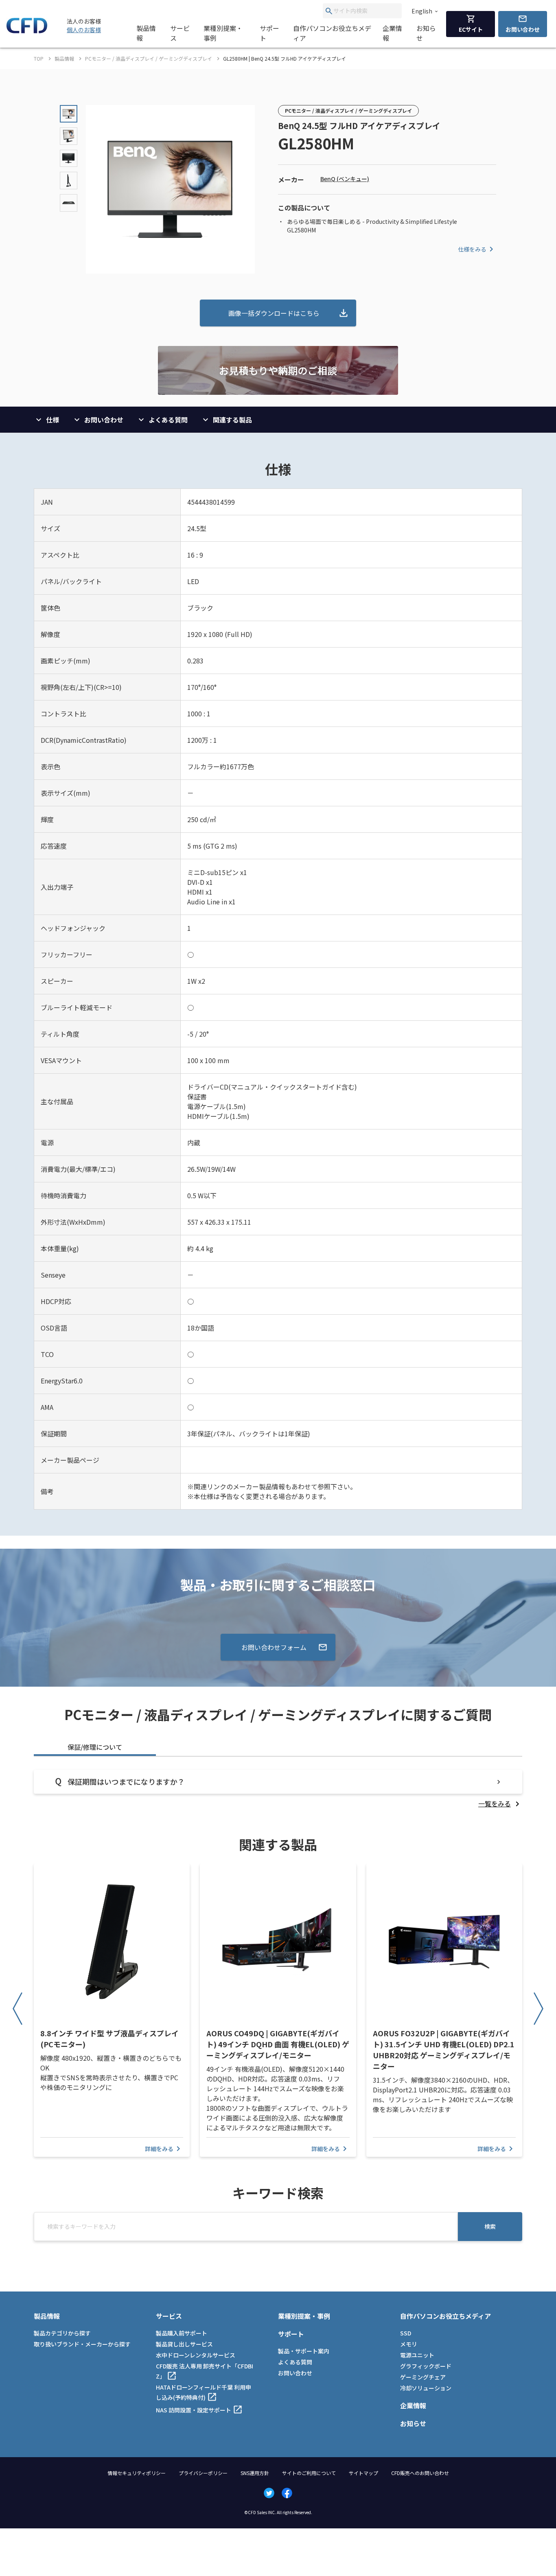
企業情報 (392, 33)
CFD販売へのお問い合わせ (420, 2473)
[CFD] (27, 31)
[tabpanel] (278, 1789)
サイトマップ (363, 2473)
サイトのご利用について (309, 2473)
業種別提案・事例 (223, 33)
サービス (180, 33)
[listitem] (500, 1803)
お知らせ (426, 33)
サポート (269, 33)
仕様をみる (472, 249)
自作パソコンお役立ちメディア (332, 33)
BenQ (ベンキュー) (345, 179)
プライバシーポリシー (203, 2473)
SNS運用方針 (255, 2473)
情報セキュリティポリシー (137, 2473)
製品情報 (146, 33)
